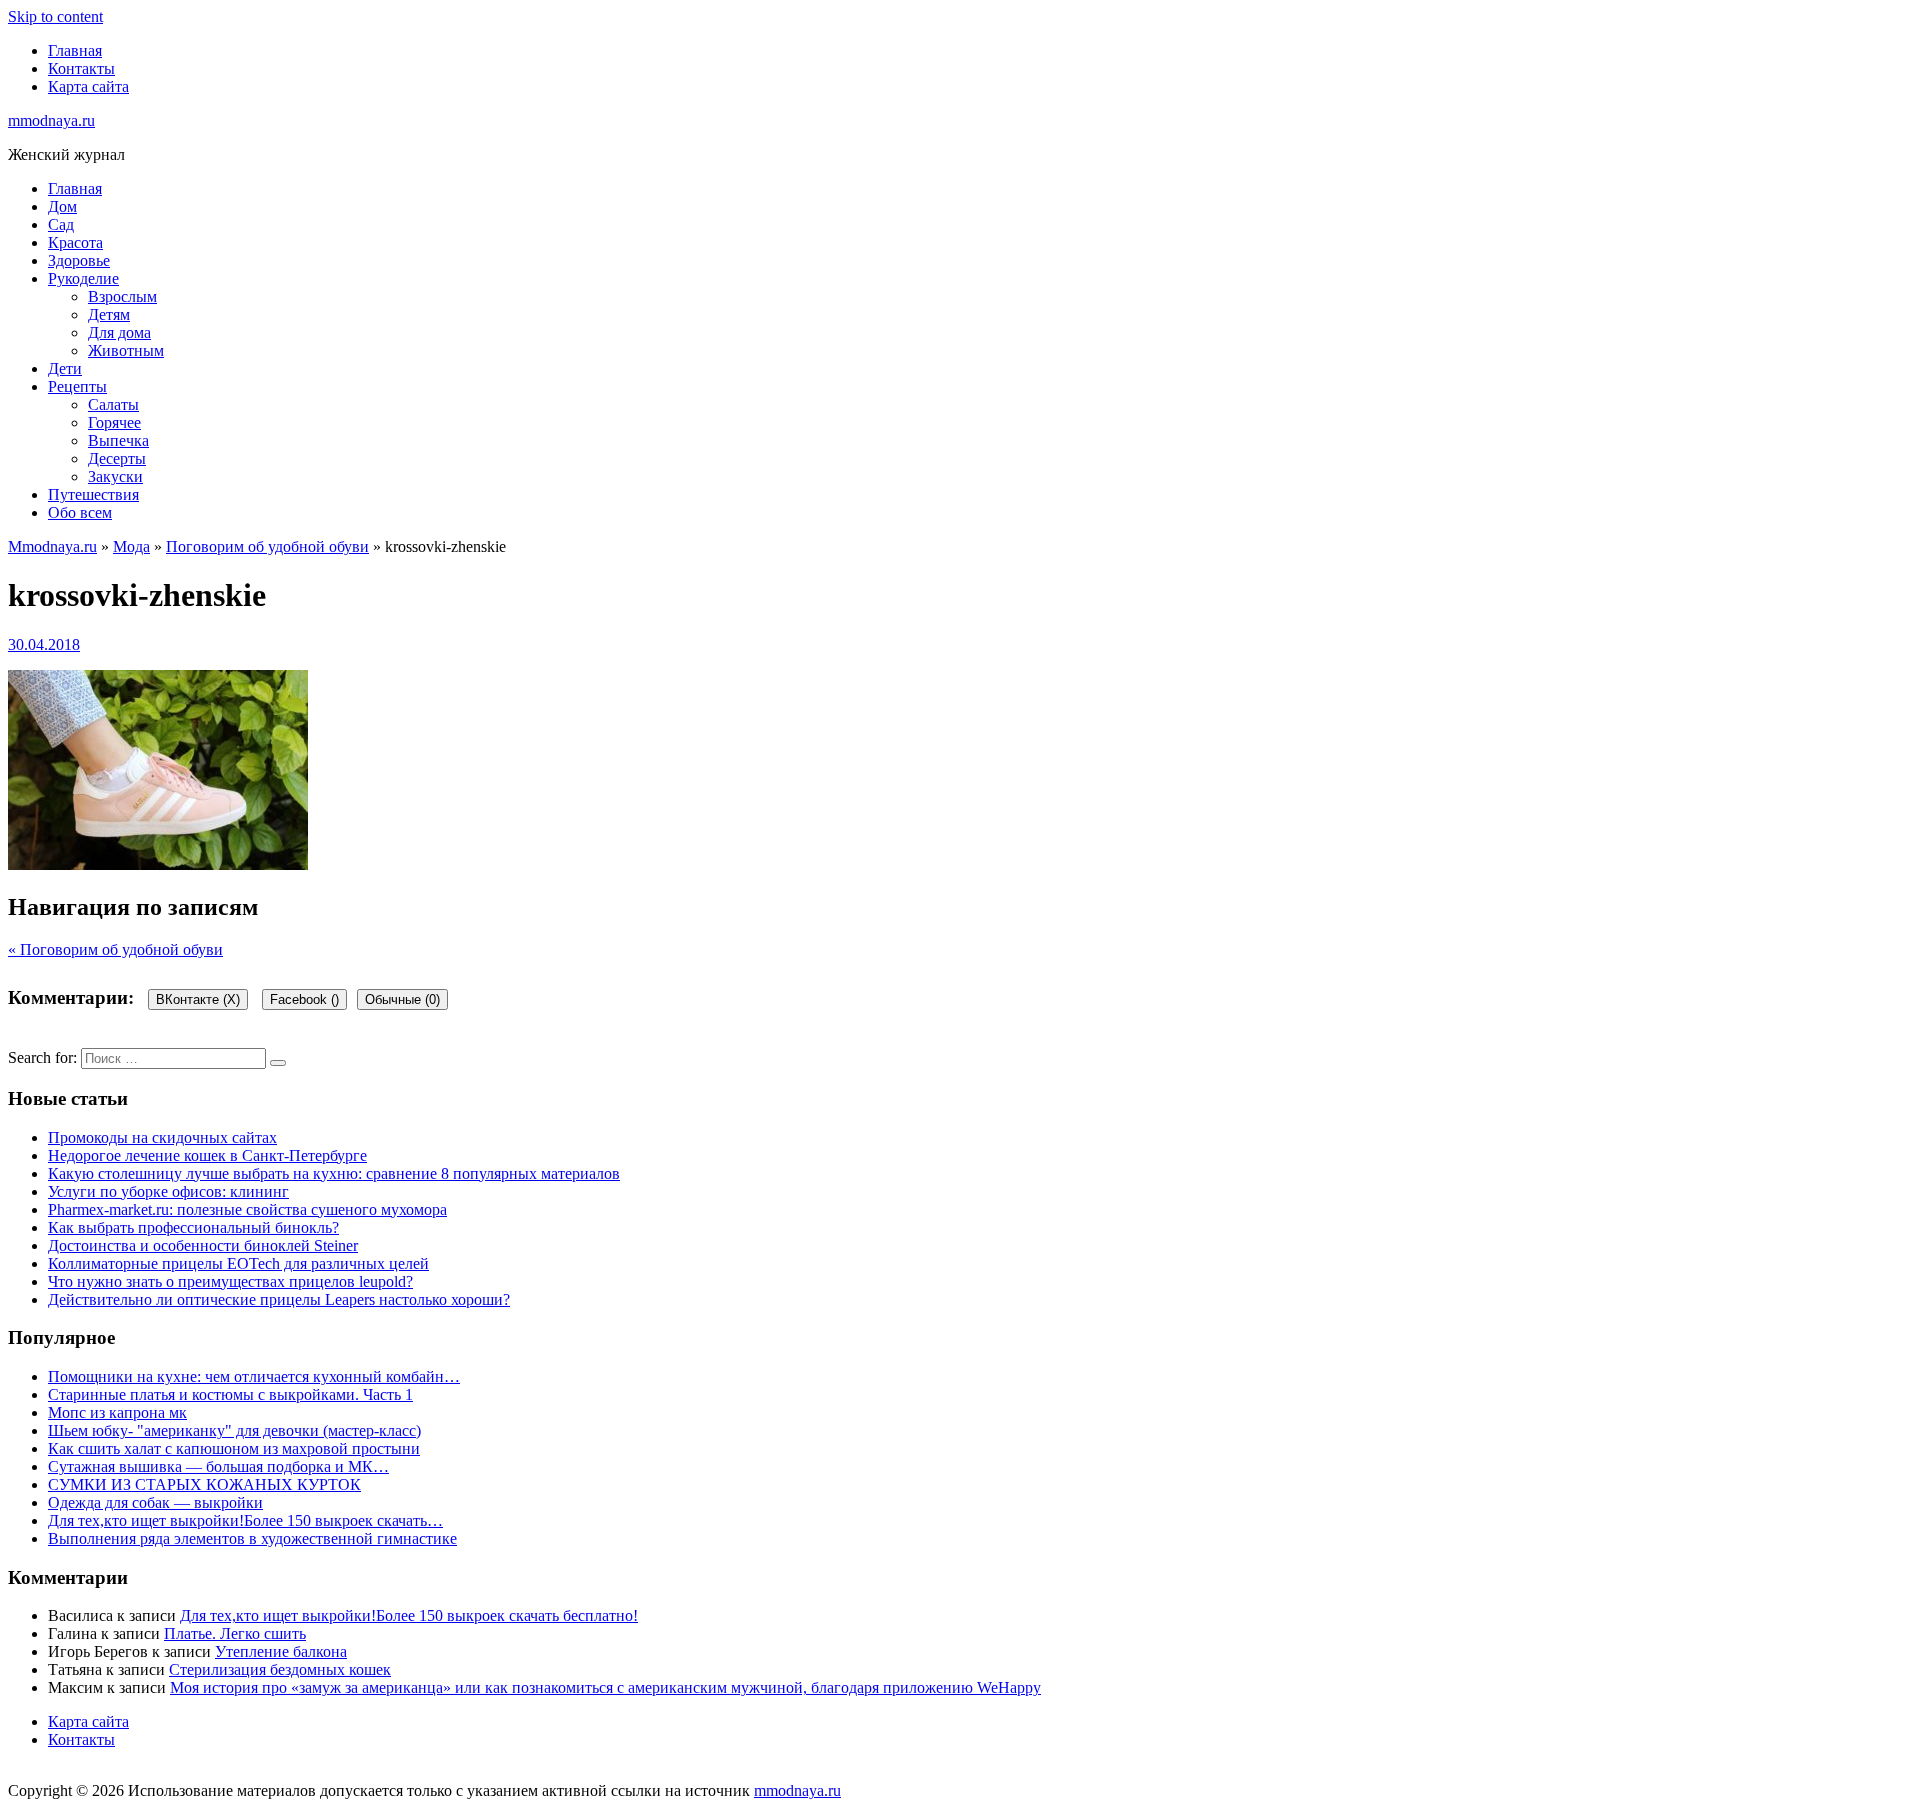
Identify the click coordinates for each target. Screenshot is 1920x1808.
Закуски (115, 476)
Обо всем (80, 512)
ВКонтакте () (198, 999)
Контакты (81, 68)
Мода (131, 546)
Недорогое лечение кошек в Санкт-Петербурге (207, 1155)
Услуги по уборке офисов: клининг (168, 1191)
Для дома (119, 332)
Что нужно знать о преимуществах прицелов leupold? (230, 1281)
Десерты (117, 458)
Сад (61, 224)
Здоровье (79, 260)
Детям (109, 314)
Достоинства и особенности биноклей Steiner (203, 1245)
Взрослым (122, 296)
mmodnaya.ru (51, 120)
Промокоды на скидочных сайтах (162, 1137)
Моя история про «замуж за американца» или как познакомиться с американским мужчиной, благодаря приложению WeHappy (605, 1687)
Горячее (114, 422)
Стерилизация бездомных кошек (280, 1669)
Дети (65, 368)
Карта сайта (88, 86)
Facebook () (304, 999)
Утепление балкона (281, 1651)
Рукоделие (83, 278)
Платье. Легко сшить (235, 1633)
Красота (75, 242)
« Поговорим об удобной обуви (115, 949)
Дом (62, 206)
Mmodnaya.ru (52, 546)
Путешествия (93, 494)
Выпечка (118, 440)
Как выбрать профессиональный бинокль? (193, 1227)
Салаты (113, 404)
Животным (126, 350)
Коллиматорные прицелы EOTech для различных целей (238, 1263)
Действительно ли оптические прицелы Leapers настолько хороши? (279, 1299)
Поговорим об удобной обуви (267, 546)
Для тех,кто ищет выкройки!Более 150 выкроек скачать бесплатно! (409, 1615)
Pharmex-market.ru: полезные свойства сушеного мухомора (247, 1209)
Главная (75, 50)
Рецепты (77, 386)
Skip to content (55, 16)
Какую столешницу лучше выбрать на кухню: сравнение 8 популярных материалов (334, 1173)
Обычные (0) (402, 999)
